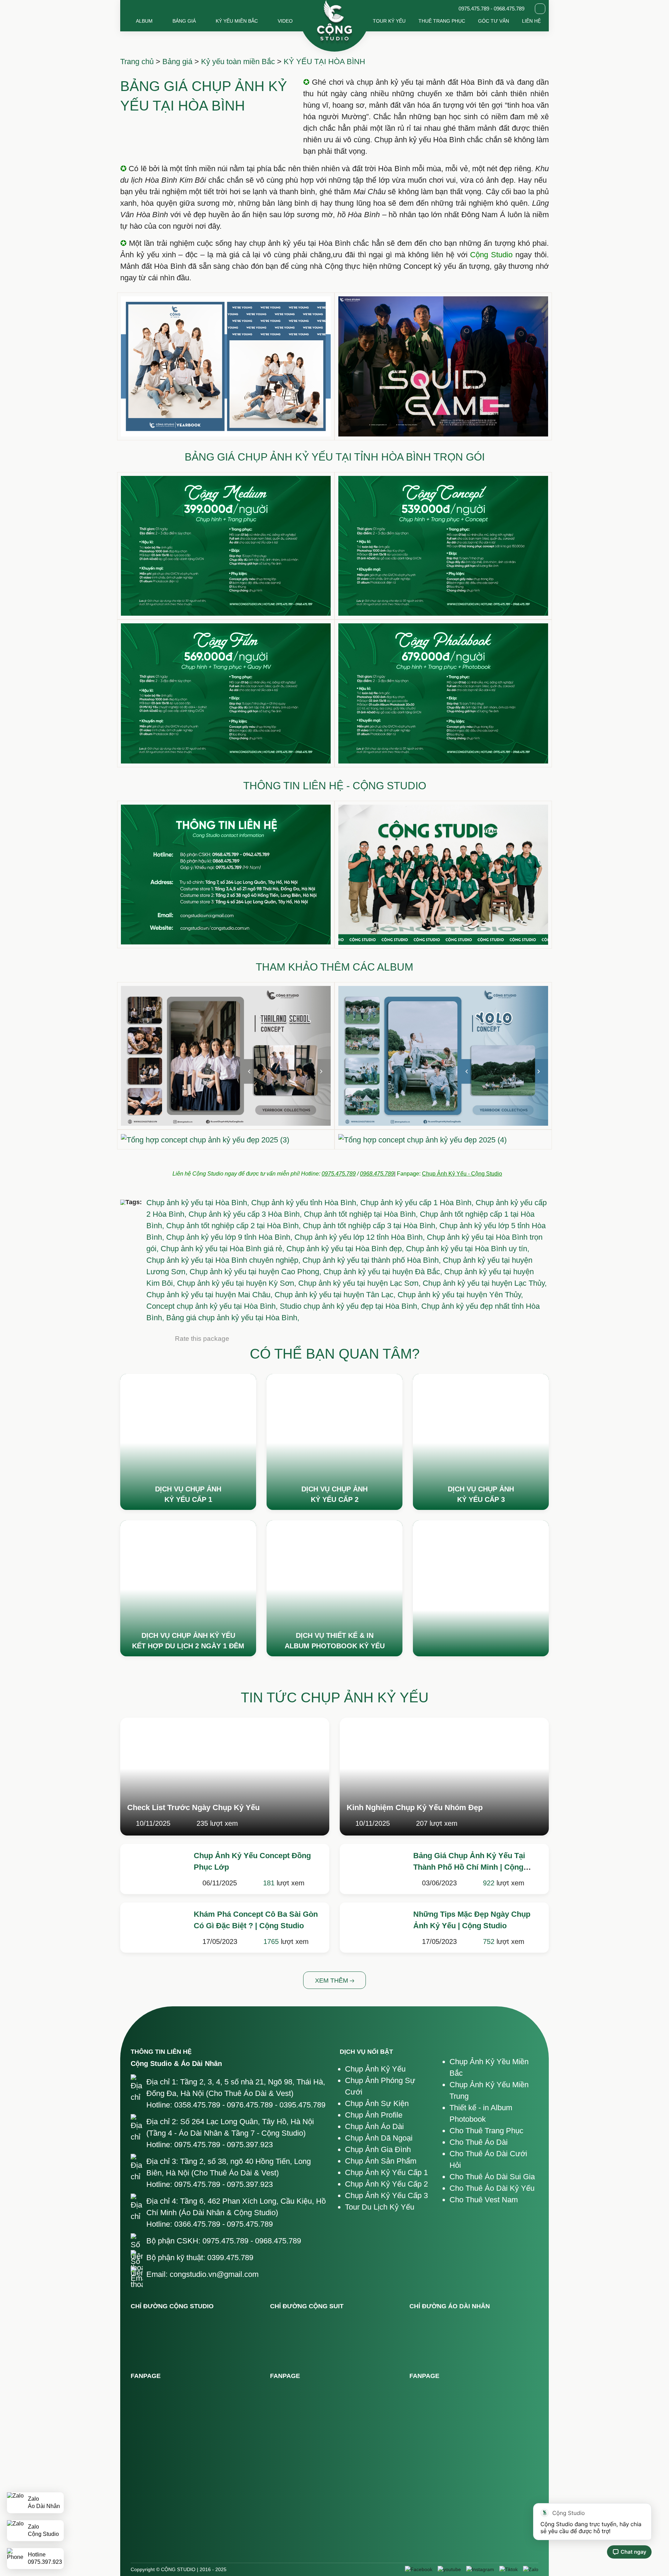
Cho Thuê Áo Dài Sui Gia (492, 2177)
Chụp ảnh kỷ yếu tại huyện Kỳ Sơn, (238, 1283)
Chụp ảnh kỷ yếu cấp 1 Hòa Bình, (418, 1203)
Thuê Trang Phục (442, 21)
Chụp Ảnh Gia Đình (378, 2149)
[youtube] (449, 2570)
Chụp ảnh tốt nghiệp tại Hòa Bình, (362, 1214)
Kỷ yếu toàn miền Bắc (238, 62)
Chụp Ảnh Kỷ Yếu (375, 2069)
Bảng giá (184, 21)
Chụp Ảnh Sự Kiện (377, 2103)
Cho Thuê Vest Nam (484, 2200)
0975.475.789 (339, 1174)
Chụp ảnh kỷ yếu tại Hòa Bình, (199, 1203)
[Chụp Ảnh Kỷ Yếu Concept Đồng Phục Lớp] (154, 1867)
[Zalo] (531, 2570)
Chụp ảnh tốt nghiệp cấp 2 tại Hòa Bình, (234, 1226)
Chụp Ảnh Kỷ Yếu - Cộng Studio (462, 1174)
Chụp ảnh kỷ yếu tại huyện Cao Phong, (256, 1272)
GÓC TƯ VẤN (494, 21)
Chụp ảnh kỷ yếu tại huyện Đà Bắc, (384, 1272)
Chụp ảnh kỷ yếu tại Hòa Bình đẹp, (346, 1249)
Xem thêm (332, 1981)
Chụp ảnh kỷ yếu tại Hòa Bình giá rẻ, (224, 1249)
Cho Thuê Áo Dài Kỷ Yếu (492, 2188)
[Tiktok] (509, 2570)
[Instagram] (480, 2570)
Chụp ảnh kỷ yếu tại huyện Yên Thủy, (460, 1295)
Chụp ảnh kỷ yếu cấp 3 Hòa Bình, (246, 1214)
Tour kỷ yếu (389, 21)
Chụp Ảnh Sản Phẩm (381, 2161)
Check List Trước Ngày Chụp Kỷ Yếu (193, 1807)
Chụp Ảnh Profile (374, 2115)
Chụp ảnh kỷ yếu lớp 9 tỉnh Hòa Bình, (230, 1237)
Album (144, 21)
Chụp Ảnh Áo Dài (374, 2126)
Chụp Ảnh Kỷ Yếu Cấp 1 (386, 2172)
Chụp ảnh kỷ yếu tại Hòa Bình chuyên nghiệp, (224, 1260)
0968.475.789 (377, 1174)
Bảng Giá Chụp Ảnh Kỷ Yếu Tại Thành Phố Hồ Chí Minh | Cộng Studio (469, 1867)
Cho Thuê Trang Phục (486, 2131)
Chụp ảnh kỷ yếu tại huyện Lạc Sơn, (360, 1283)
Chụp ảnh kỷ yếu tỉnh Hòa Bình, (306, 1203)
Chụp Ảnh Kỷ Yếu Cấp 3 (386, 2195)
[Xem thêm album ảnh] (188, 1442)
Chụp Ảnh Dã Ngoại (379, 2138)
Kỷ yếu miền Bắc (237, 21)
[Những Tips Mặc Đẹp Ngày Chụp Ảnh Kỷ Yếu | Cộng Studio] (373, 1926)
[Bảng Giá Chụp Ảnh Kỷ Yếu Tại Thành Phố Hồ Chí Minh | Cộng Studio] (373, 1867)
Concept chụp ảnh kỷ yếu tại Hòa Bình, (213, 1306)
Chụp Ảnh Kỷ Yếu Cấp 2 (386, 2184)
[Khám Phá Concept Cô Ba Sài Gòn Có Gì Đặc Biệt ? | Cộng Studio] (154, 1926)
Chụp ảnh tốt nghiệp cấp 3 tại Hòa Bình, (371, 1226)
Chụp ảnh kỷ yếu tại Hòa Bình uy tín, (468, 1249)
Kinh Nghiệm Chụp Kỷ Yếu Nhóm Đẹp (415, 1807)
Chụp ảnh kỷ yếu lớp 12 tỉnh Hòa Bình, (361, 1237)
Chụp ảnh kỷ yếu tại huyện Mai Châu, (210, 1295)
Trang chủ (137, 62)
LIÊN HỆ (531, 21)
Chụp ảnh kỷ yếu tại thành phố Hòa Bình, (373, 1260)
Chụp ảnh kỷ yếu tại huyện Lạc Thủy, (485, 1283)
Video (285, 21)
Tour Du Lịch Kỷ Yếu (380, 2207)
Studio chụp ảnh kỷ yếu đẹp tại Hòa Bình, (351, 1306)
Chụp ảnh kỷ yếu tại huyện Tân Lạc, (336, 1295)
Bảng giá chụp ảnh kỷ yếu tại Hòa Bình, (233, 1318)
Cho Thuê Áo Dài (479, 2142)
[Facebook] (419, 2570)
